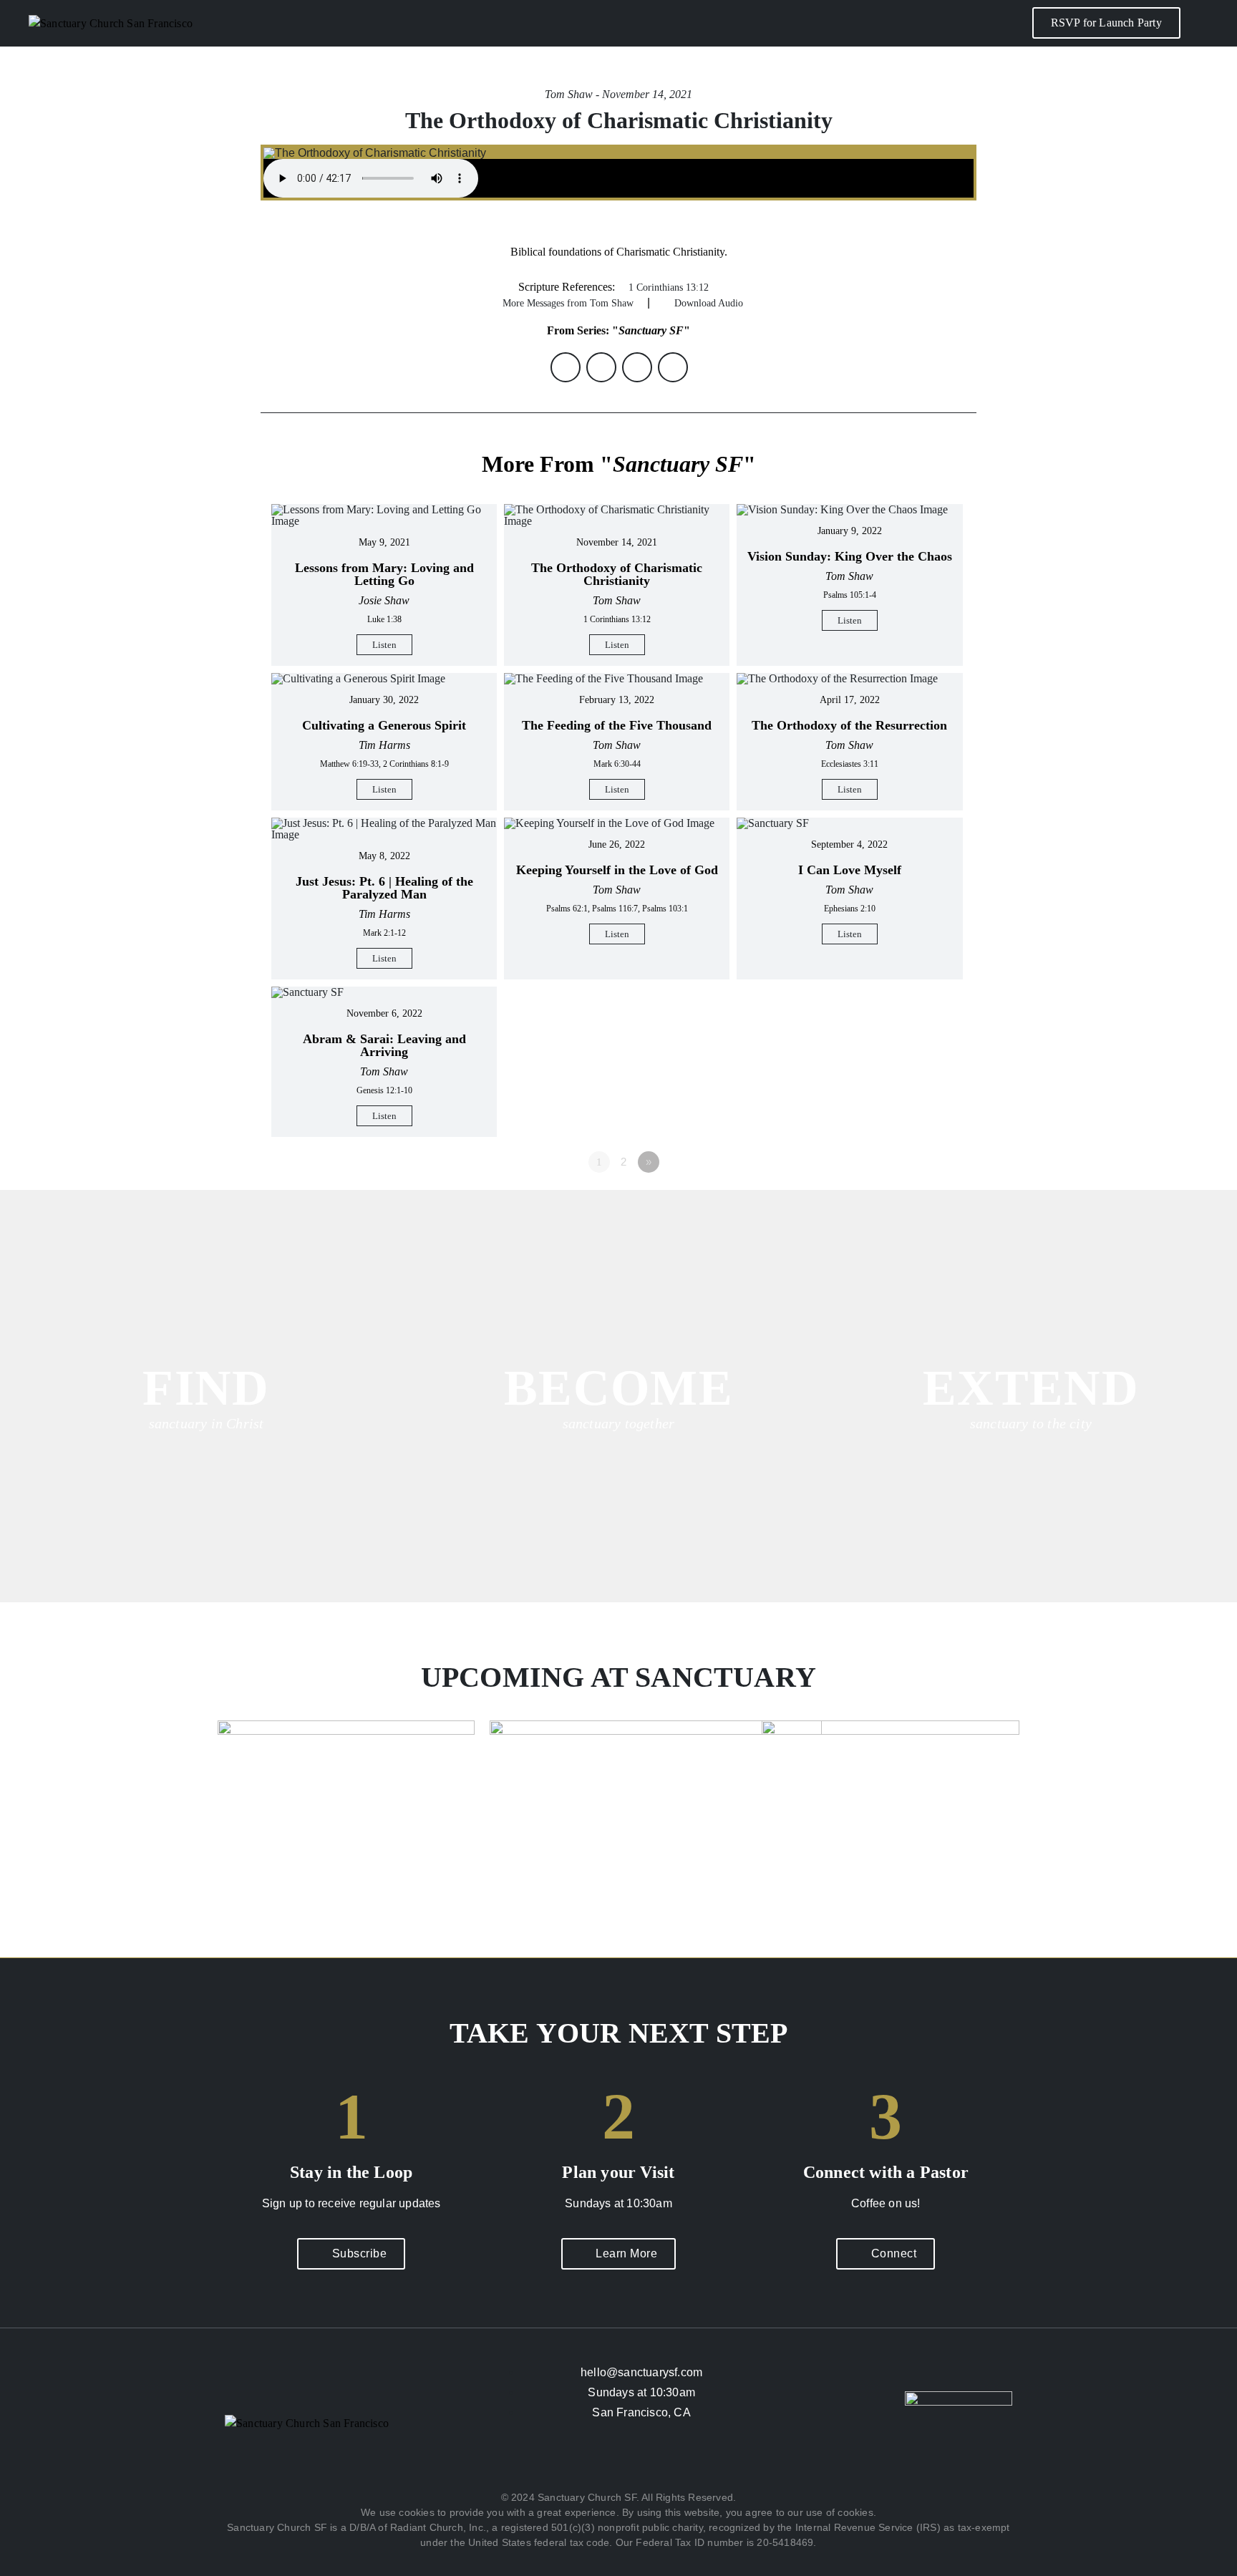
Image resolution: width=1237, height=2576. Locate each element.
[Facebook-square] (579, 2465)
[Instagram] (618, 2465)
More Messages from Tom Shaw (568, 303)
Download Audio (709, 303)
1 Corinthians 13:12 (669, 287)
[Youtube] (658, 2465)
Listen (384, 645)
